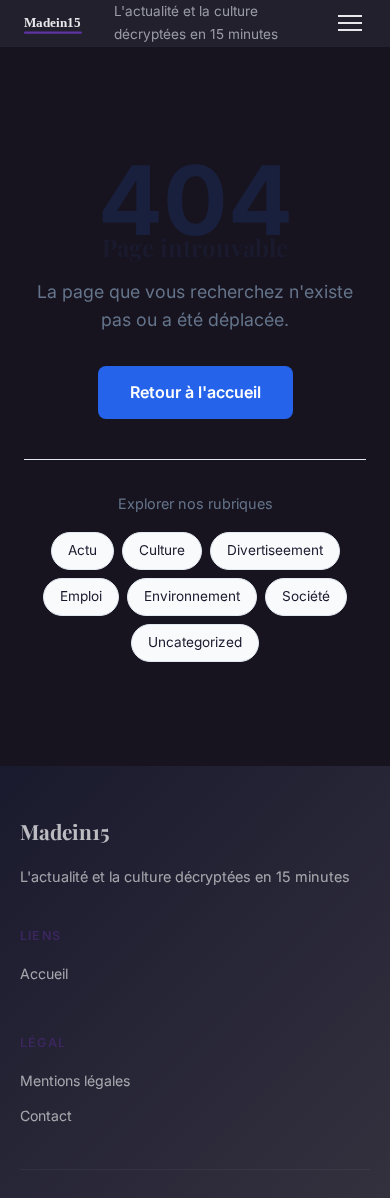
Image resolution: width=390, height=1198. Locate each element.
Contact (46, 1115)
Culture (162, 550)
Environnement (192, 596)
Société (306, 596)
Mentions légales (75, 1080)
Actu (82, 550)
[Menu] (350, 23)
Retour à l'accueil (195, 392)
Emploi (81, 596)
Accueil (44, 973)
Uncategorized (195, 642)
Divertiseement (275, 550)
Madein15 (65, 831)
